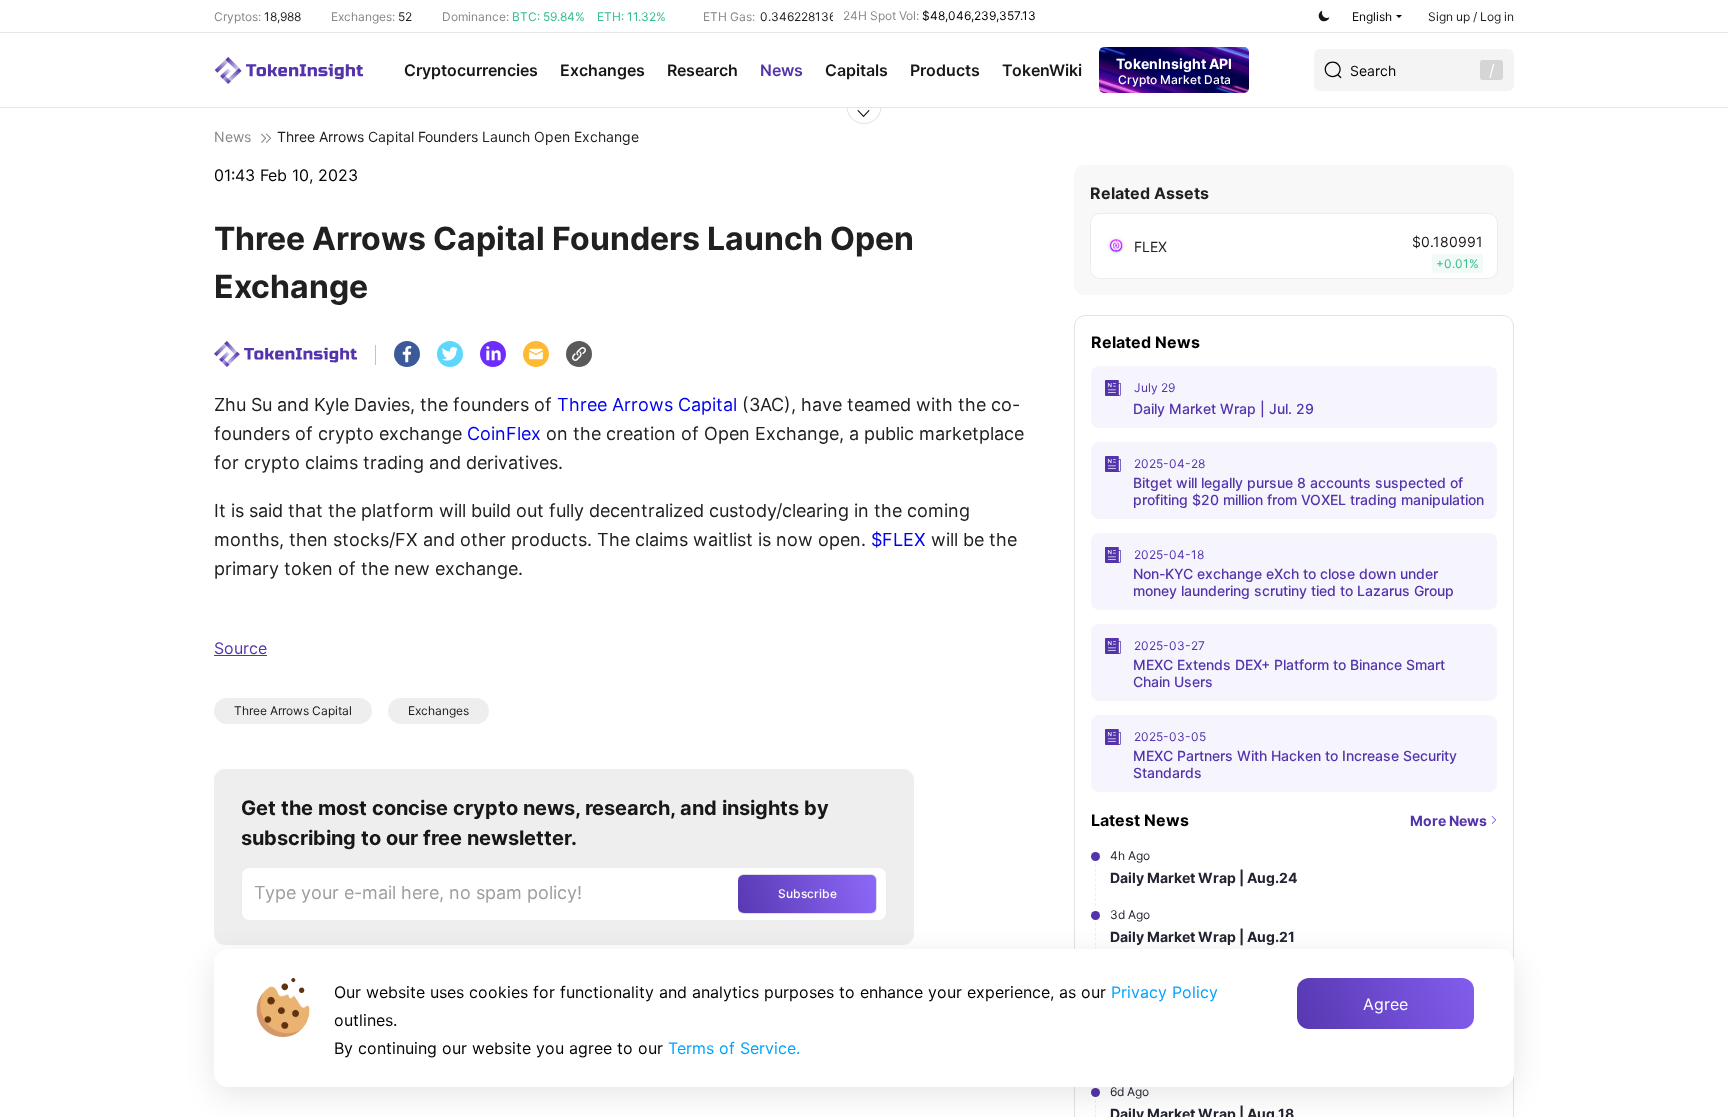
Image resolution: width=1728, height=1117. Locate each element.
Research (702, 70)
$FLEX (898, 539)
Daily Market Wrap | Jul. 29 (1223, 408)
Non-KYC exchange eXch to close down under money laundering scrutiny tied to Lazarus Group (1293, 582)
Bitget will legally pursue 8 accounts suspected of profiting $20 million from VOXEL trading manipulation (1308, 491)
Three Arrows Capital (647, 404)
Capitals (856, 70)
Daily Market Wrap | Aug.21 (1202, 936)
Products (945, 70)
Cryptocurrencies (471, 70)
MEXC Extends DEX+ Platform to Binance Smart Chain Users (1289, 673)
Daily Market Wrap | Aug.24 (1203, 877)
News (781, 70)
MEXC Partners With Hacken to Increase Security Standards (1295, 764)
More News (1448, 820)
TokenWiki (1042, 70)
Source (240, 648)
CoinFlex (504, 433)
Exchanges (602, 70)
